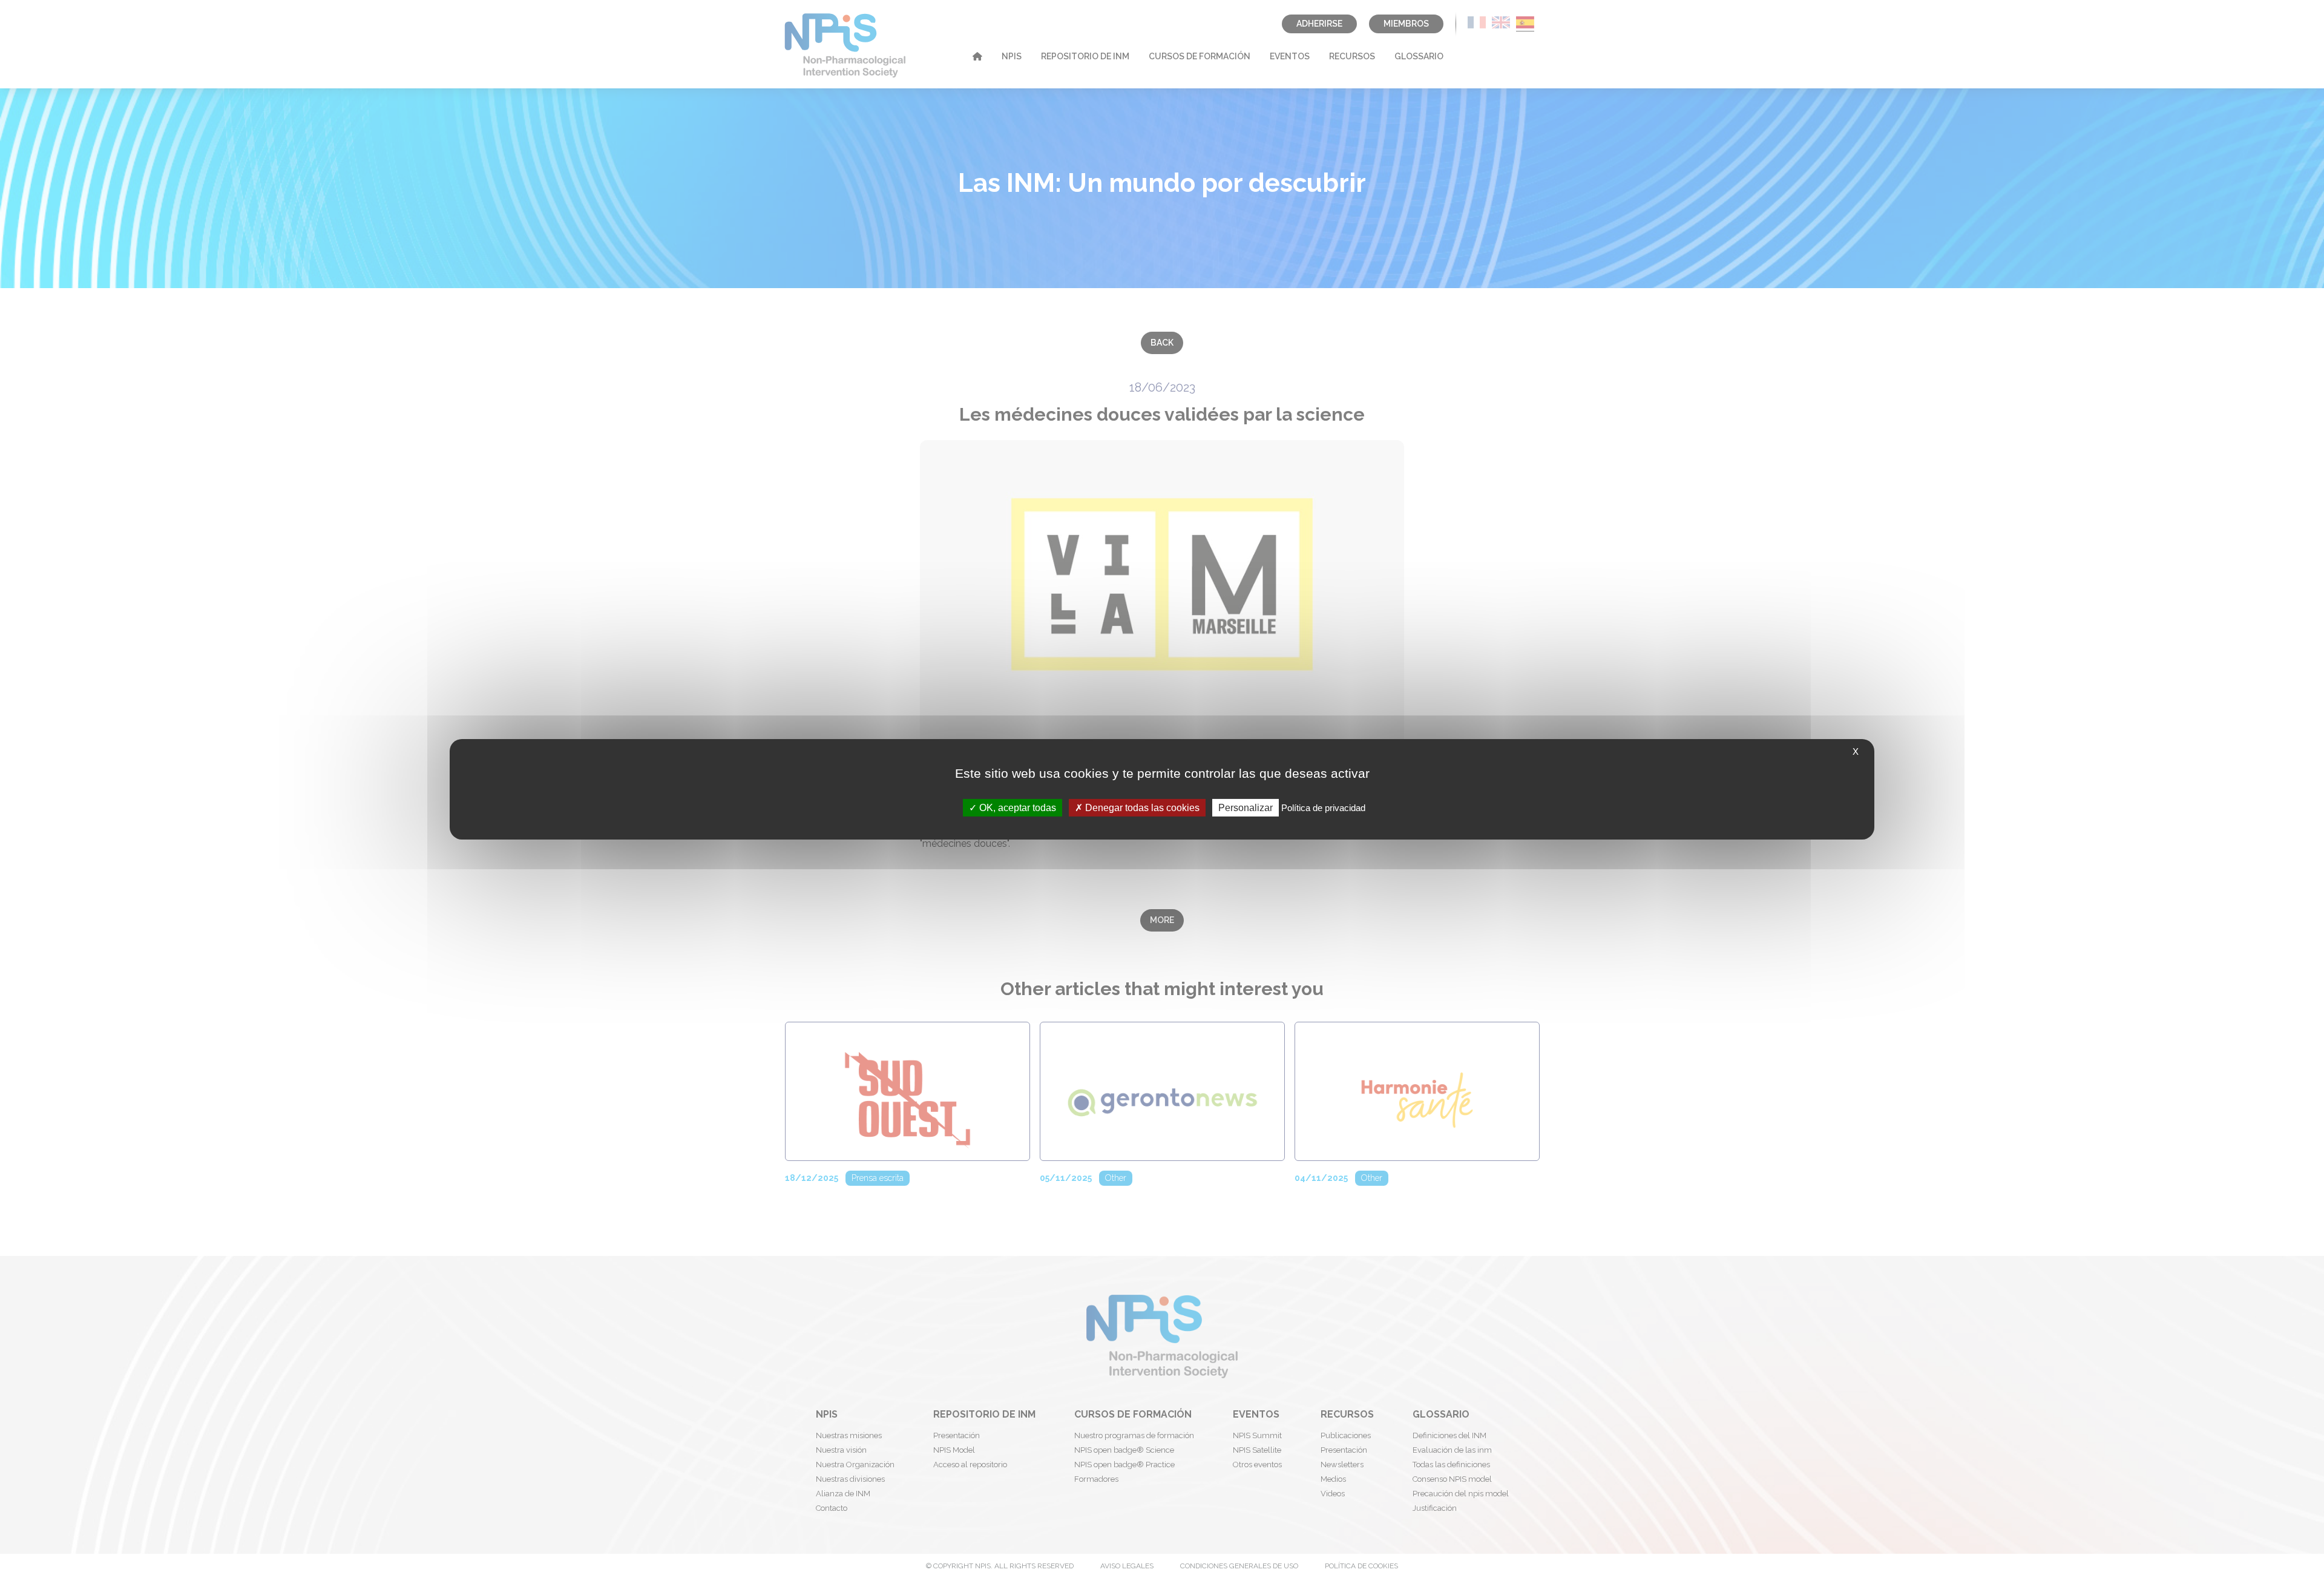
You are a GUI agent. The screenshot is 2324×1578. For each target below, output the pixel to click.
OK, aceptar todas (1016, 807)
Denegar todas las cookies (1141, 807)
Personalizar (1246, 807)
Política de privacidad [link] (1323, 807)
